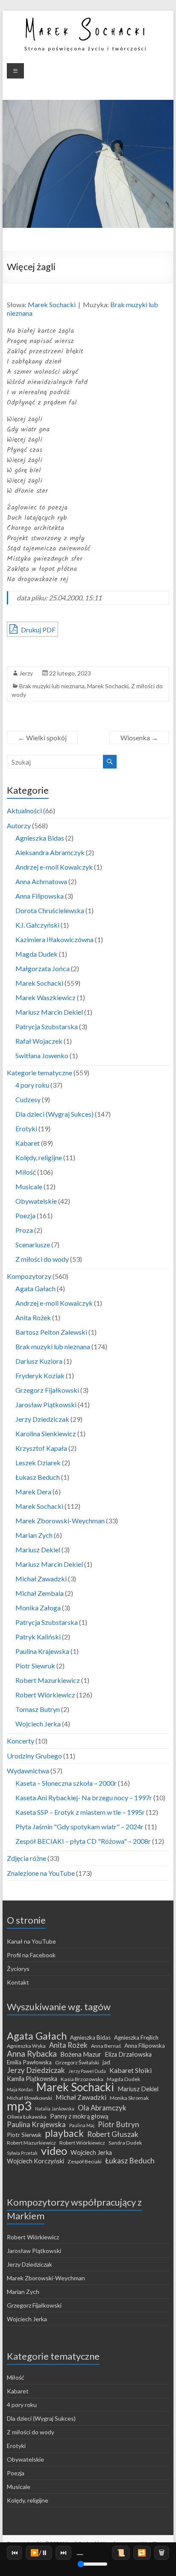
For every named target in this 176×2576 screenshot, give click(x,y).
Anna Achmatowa (41, 881)
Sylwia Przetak (22, 2153)
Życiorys (18, 1969)
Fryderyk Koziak (40, 1375)
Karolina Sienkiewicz (46, 1434)
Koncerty (21, 1741)
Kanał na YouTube (31, 1941)
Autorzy (19, 825)
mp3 (19, 2106)
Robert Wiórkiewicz (45, 1695)
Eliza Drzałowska (128, 2054)
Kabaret (28, 1143)
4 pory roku (32, 1085)
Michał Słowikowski (29, 2098)
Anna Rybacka (32, 2054)
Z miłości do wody (42, 1259)
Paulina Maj (82, 2125)
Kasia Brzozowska (82, 2079)
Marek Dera (33, 1492)
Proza (24, 1230)
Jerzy (26, 673)
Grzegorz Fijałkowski (47, 1390)
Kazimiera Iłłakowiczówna (54, 939)
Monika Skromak (129, 2098)
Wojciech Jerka (38, 1724)
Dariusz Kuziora (39, 1361)
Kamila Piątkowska (32, 2079)
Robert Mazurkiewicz (48, 1680)
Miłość (26, 1172)
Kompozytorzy (29, 1276)
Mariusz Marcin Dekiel (49, 1012)
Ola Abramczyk (102, 2108)
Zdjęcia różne (26, 1858)
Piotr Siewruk (35, 1666)
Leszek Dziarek (38, 1463)
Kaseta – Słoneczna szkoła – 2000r (66, 1783)
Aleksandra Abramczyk (50, 852)
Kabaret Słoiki (131, 2070)
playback (64, 2133)
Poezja (25, 1215)
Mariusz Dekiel (38, 1550)
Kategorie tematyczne (40, 1073)
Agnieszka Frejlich (136, 2038)
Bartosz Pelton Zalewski (51, 1332)
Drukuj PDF (38, 630)
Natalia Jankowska (55, 2109)
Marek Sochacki (52, 304)
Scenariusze (33, 1244)
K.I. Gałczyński (37, 925)
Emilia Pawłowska (29, 2062)
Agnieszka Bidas (40, 838)
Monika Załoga (38, 1608)
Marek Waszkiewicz (45, 997)
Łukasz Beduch (38, 1477)
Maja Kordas (20, 2089)
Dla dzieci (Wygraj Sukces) (54, 1114)
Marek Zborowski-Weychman (60, 1521)
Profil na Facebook (31, 1955)
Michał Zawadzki (41, 1579)
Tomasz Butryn (38, 1709)
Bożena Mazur (81, 2054)
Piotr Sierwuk (24, 2135)
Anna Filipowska (40, 896)
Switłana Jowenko (42, 1055)
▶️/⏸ (39, 2552)
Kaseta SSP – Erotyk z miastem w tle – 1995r (80, 1812)
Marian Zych (34, 1535)
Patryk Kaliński (38, 1637)
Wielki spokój (42, 738)
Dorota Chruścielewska (50, 910)
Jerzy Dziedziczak (42, 1419)
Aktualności (24, 811)
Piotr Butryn (119, 2125)
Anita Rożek (33, 1317)
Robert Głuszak (113, 2134)
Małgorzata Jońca (43, 968)
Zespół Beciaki (85, 2161)
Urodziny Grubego (34, 1756)
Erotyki (26, 1128)
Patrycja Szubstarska (47, 1026)
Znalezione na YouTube (41, 1873)
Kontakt (18, 1982)
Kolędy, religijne (39, 1157)
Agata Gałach (35, 1288)
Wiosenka (139, 738)
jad (106, 2062)
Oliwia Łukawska (27, 2117)
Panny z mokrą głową (79, 2116)
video (54, 2151)
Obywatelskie (36, 1201)
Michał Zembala (40, 1593)
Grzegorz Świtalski (77, 2062)
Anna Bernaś (106, 2046)
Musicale (29, 1186)
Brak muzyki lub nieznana (52, 686)
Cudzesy (28, 1099)
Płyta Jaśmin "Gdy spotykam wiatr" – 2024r (79, 1826)
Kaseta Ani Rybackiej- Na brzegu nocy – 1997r (84, 1797)
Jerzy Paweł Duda (87, 2071)
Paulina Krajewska (42, 1651)
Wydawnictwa (28, 1771)
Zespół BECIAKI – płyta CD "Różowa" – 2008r (83, 1841)
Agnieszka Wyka (26, 2046)
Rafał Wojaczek (39, 1041)
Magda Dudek (37, 954)
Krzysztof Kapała (41, 1448)
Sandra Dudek (125, 2143)
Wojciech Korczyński (35, 2161)
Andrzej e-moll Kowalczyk (54, 867)
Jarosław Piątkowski (46, 1404)
